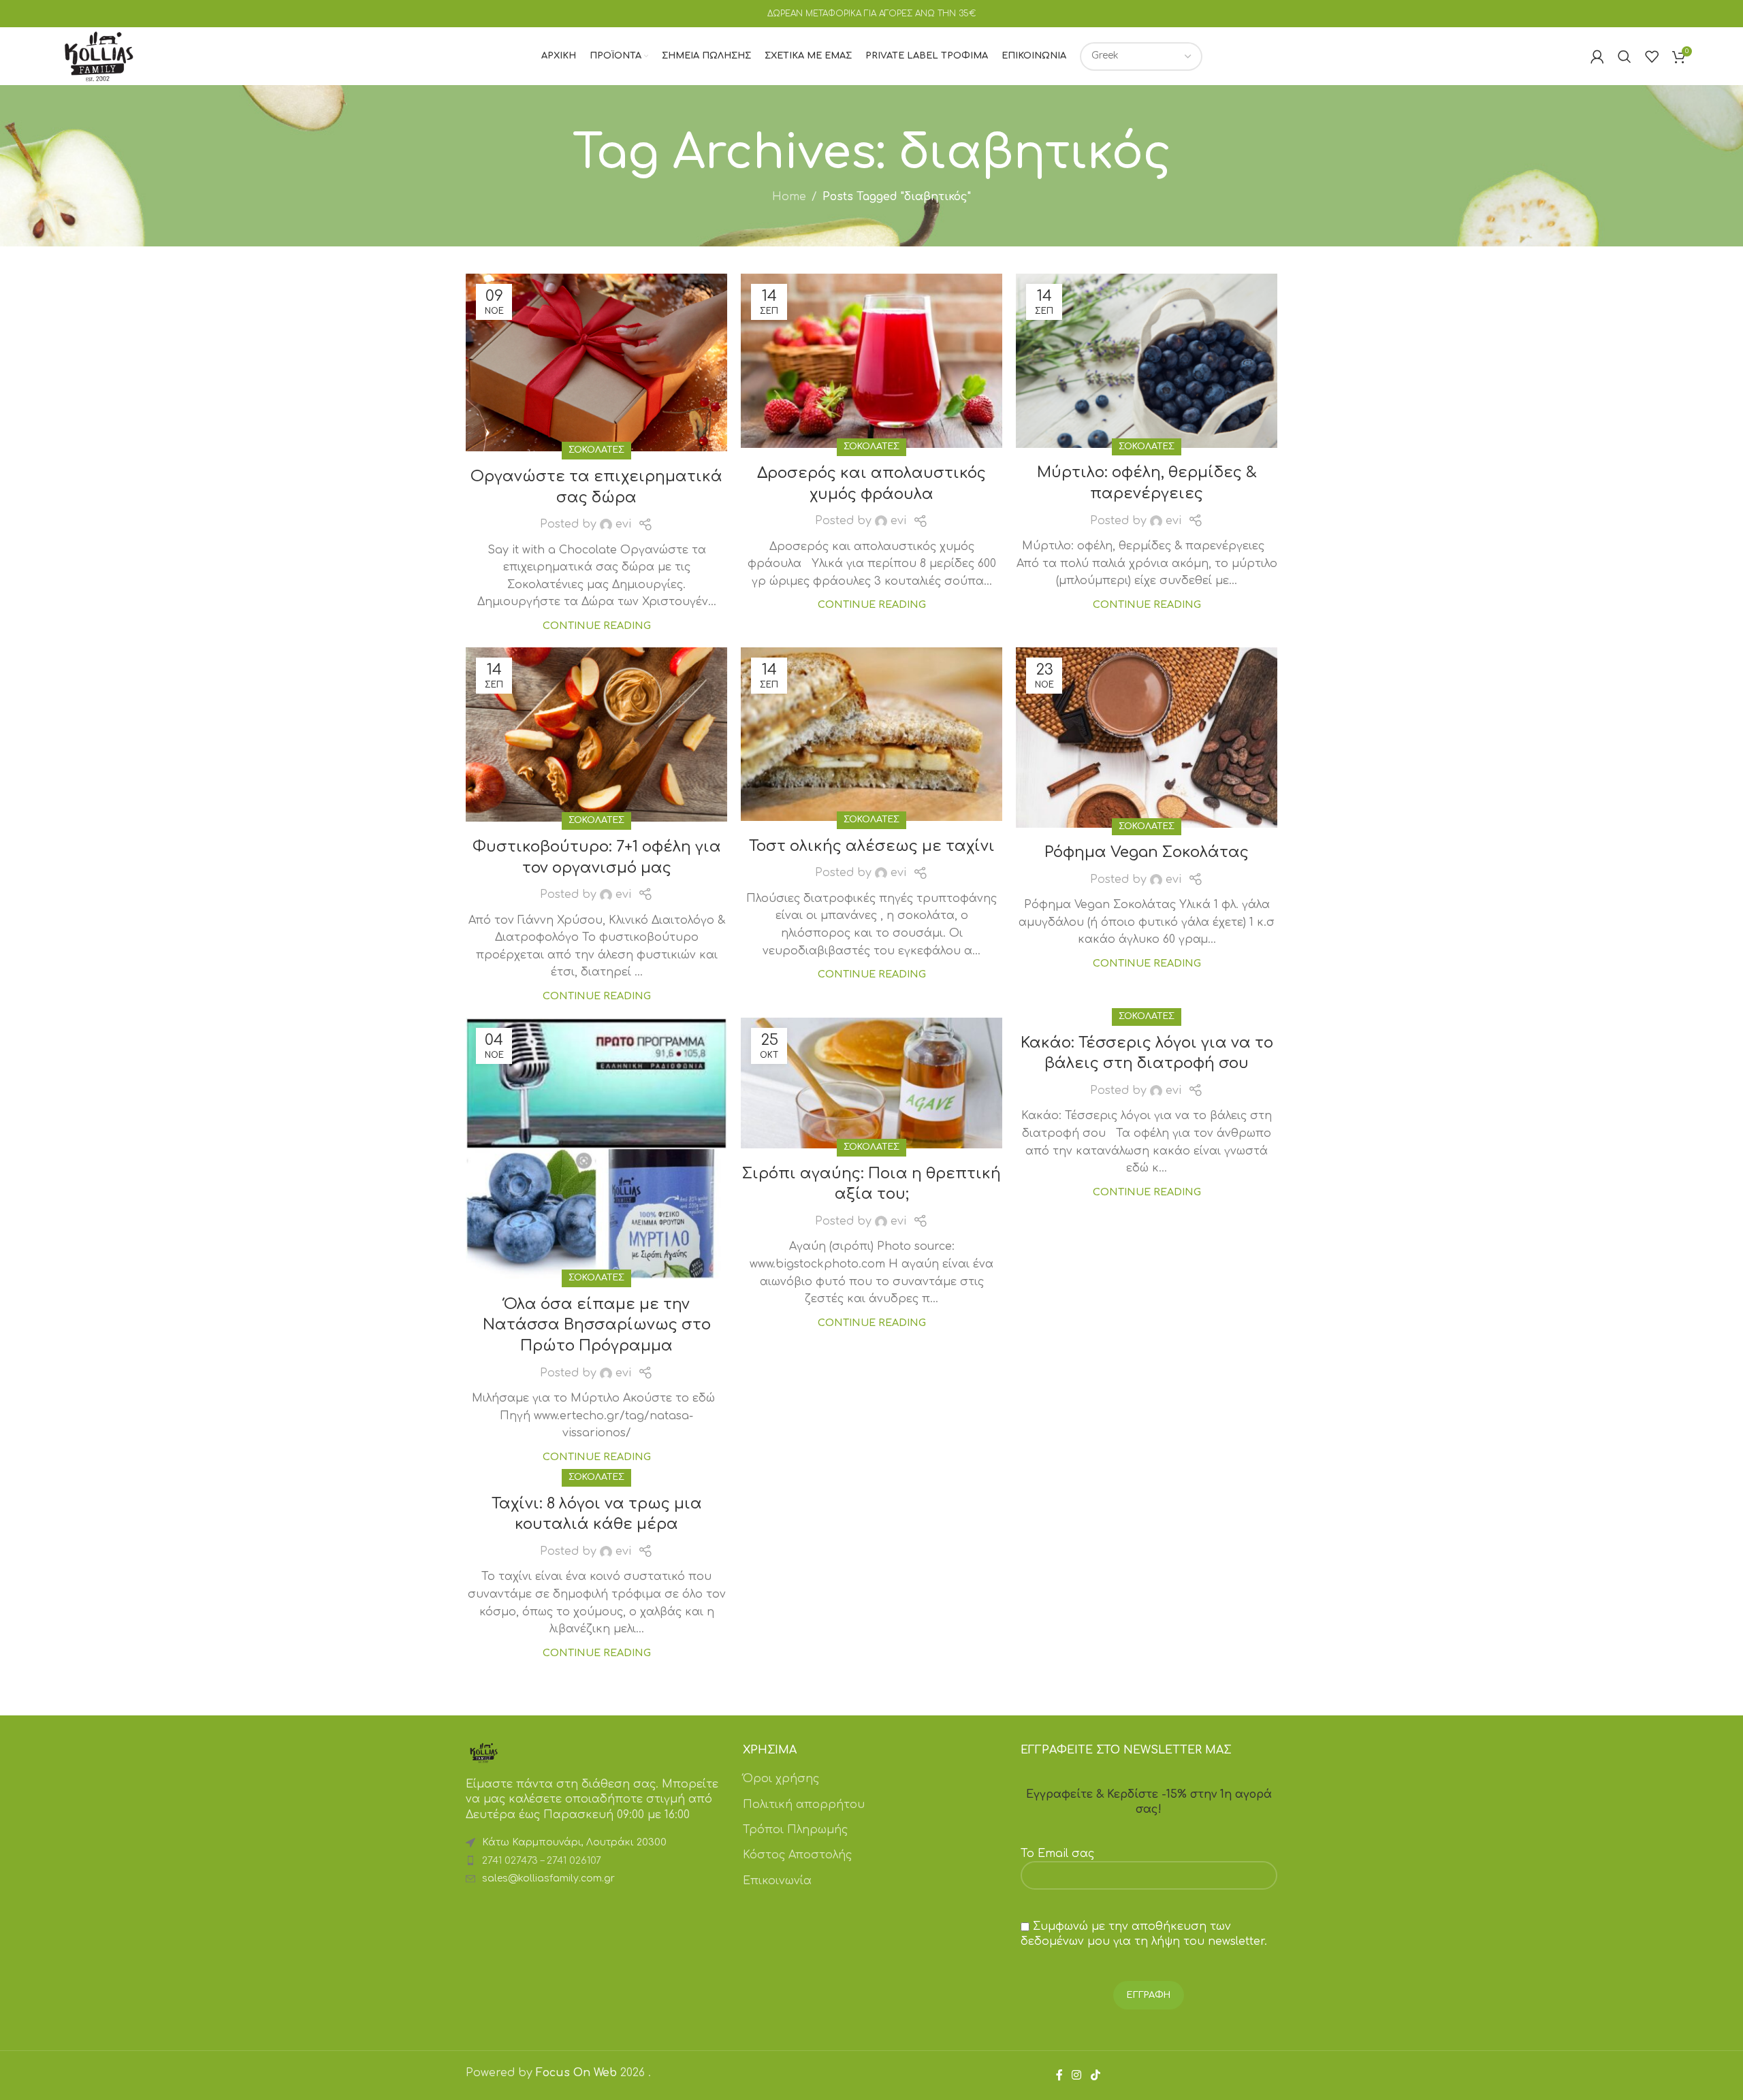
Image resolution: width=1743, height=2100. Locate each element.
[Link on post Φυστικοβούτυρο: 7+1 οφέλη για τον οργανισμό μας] (596, 734)
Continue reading (597, 626)
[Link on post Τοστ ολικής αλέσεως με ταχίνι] (871, 734)
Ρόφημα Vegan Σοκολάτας (1147, 852)
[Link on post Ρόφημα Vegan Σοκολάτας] (1147, 738)
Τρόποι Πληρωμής (795, 1830)
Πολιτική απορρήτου (804, 1805)
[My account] (1597, 56)
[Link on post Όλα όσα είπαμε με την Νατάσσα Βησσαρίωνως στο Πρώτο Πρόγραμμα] (596, 1148)
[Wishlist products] (1652, 56)
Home (789, 197)
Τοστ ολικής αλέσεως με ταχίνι (872, 846)
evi (623, 524)
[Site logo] (99, 56)
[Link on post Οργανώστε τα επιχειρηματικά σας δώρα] (596, 362)
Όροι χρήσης (781, 1779)
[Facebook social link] (1059, 2075)
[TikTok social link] (1095, 2075)
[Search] (1625, 56)
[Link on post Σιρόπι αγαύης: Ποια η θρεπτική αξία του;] (871, 1083)
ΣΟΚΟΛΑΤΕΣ (596, 450)
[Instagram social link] (1077, 2075)
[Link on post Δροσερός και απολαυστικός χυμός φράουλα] (871, 361)
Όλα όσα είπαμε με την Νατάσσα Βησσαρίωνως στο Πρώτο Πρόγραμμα (597, 1325)
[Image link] (484, 1752)
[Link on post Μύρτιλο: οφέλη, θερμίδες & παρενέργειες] (1147, 361)
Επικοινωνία (777, 1881)
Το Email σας (1057, 1854)
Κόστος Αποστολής (797, 1855)
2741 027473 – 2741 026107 (542, 1861)
